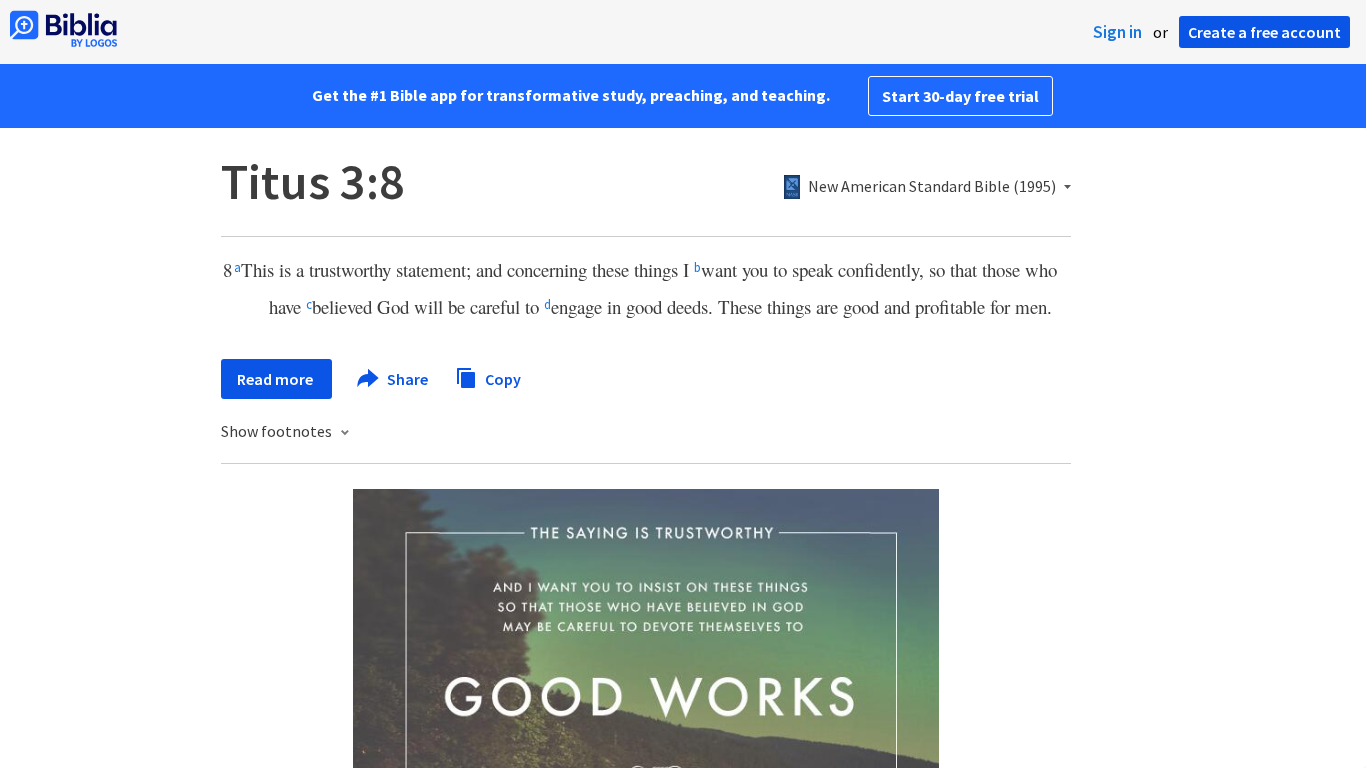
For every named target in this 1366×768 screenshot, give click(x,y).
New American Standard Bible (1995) (932, 187)
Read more (276, 379)
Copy (501, 378)
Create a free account (1264, 32)
